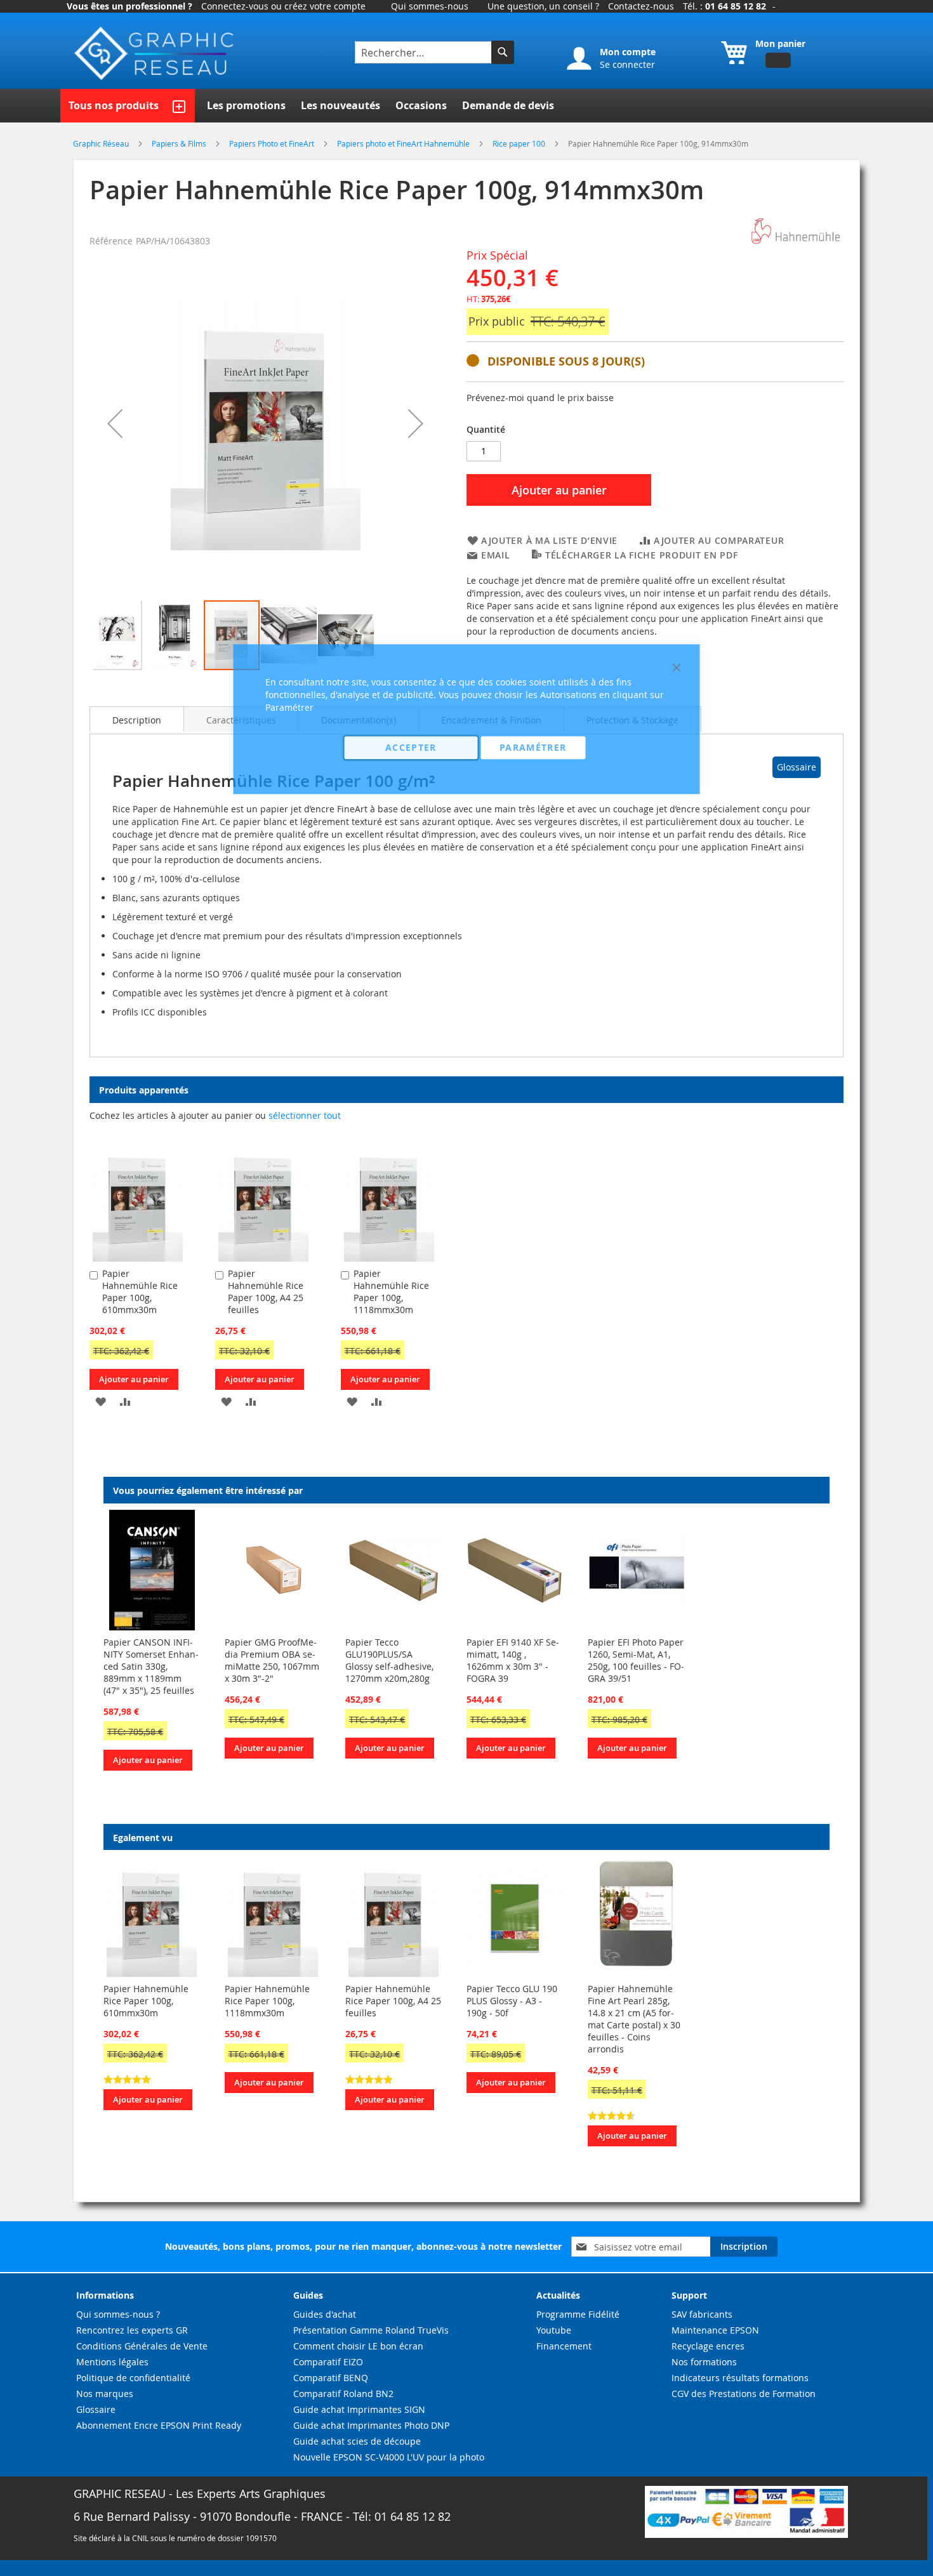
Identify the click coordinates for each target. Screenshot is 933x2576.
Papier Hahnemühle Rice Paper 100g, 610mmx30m (140, 1291)
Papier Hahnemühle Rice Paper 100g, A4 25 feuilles (393, 2001)
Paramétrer (533, 747)
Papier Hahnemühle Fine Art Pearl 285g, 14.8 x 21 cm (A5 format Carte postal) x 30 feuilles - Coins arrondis (634, 2019)
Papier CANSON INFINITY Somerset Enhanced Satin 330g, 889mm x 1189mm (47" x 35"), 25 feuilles (151, 1666)
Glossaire (797, 767)
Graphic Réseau (102, 143)
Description (137, 720)
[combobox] (425, 52)
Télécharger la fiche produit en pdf (641, 555)
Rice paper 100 (520, 143)
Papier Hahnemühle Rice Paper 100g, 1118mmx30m (267, 2001)
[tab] (137, 719)
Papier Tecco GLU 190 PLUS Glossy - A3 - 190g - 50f (512, 2001)
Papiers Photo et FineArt (273, 143)
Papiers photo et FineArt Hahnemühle (404, 143)
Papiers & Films (180, 143)
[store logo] (155, 54)
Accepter (411, 747)
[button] (115, 423)
